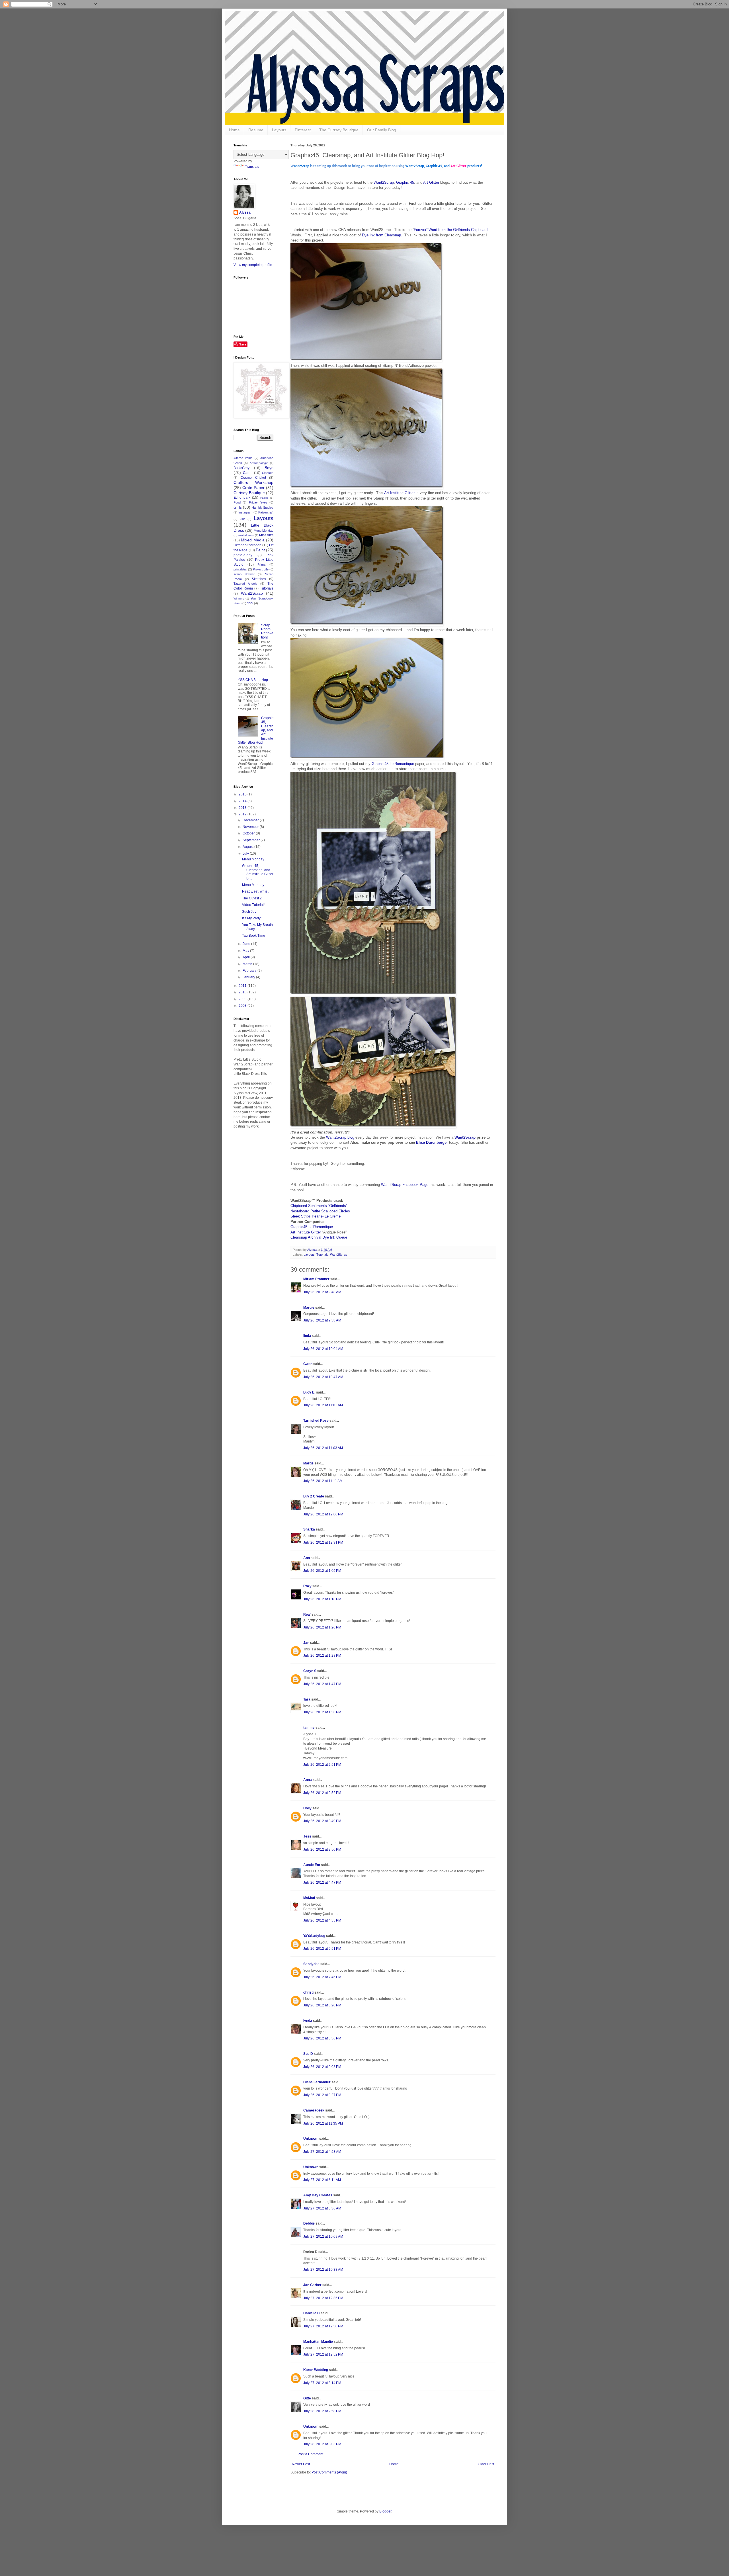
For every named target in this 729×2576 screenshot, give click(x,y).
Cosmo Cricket (253, 478)
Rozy (307, 1586)
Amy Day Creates (318, 2195)
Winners (239, 599)
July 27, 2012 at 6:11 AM (322, 2180)
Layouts (279, 130)
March (248, 964)
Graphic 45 (405, 182)
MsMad (309, 1898)
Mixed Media (253, 540)
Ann (307, 1558)
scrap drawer (244, 574)
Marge (308, 1463)
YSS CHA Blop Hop (253, 680)
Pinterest (303, 130)
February (250, 971)
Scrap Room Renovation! (267, 631)
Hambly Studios (263, 508)
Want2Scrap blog (340, 1137)
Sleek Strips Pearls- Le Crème (316, 1216)
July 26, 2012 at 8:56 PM (322, 2038)
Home (234, 130)
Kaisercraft (266, 512)
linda (307, 1336)
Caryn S (310, 1671)
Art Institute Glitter (399, 493)
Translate (252, 167)
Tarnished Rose (316, 1421)
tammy (309, 1728)
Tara (307, 1699)
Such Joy (249, 912)
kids (243, 519)
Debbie (309, 2223)
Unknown (311, 2139)
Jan (306, 1643)
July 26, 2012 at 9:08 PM (322, 2067)
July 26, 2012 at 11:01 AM (323, 1405)
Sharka (309, 1529)
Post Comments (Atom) (329, 2472)
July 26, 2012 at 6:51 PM (322, 1949)
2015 (243, 794)
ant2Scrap (393, 1185)
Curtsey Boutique (249, 493)
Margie (309, 1308)
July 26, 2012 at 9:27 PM (322, 2095)
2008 (243, 1006)
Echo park (242, 498)
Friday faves (258, 502)
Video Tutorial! (253, 905)
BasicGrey (241, 468)
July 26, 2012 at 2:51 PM (322, 1765)
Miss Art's (266, 535)
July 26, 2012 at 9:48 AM (322, 1292)
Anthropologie (259, 463)
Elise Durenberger (432, 1142)
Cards (248, 473)
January (249, 977)
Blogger (385, 2511)
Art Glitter (432, 182)
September (252, 840)
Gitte (307, 2398)
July (246, 854)
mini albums (246, 535)
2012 (243, 814)
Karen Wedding (316, 2370)
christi (308, 1992)
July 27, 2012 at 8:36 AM (322, 2208)
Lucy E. (309, 1392)
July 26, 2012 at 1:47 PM (322, 1684)
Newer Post (301, 2464)
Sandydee (311, 1964)
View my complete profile (253, 265)
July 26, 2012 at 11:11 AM (323, 1481)
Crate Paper (253, 488)
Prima (261, 564)
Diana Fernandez (317, 2082)
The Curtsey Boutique (339, 130)
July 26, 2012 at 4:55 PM (322, 1920)
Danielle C (312, 2313)
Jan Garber (312, 2285)
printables (240, 569)
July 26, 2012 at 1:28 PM (322, 1656)
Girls (238, 507)
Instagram (245, 512)
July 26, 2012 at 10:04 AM (323, 1349)
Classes (268, 473)
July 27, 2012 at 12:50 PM (323, 2326)
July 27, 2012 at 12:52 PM (323, 2354)
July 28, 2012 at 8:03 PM (322, 2444)
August (248, 847)
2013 (243, 808)
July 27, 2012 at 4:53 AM (322, 2152)
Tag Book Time (254, 936)
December (251, 820)
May (246, 951)
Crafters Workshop (253, 482)
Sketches (259, 579)
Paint (260, 550)
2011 (243, 986)
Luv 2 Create (314, 1496)
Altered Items (243, 458)
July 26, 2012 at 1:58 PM (322, 1712)
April (247, 957)
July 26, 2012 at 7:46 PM (322, 1977)
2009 (243, 999)
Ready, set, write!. (256, 891)
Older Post (486, 2464)
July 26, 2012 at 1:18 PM (322, 1599)
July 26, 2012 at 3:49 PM (322, 1821)
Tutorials (322, 1255)
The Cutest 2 (252, 898)
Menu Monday (264, 531)
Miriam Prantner (316, 1279)
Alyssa (245, 212)
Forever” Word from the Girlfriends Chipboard (451, 230)
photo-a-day (243, 555)
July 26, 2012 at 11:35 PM (323, 2123)
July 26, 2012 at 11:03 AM (323, 1448)
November (251, 827)
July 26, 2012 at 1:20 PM (322, 1627)
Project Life (261, 569)
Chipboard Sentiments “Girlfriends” (319, 1206)
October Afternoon (247, 545)
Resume (256, 130)
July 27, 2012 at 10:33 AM (323, 2270)
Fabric (264, 498)
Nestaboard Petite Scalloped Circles (320, 1211)
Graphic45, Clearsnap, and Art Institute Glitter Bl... (258, 872)
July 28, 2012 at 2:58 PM (322, 2411)
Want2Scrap (384, 182)
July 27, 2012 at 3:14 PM (322, 2383)
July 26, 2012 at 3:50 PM (322, 1849)
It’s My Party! (252, 918)
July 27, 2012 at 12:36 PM (323, 2298)
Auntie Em (312, 1865)
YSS (250, 603)
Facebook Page (415, 1185)
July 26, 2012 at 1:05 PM (322, 1571)
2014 (243, 801)
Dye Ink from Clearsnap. (382, 235)
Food (237, 502)
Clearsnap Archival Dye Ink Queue (319, 1237)
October (249, 833)
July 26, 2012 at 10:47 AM (323, 1377)
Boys (269, 468)
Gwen (308, 1364)
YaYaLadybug (314, 1936)
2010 (243, 992)
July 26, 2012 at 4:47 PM (322, 1883)
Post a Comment (310, 2454)
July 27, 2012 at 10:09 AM (323, 2237)
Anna (308, 1780)
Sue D (308, 2054)
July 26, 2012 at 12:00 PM (323, 1514)
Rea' (307, 1615)
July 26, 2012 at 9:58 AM (322, 1320)
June (247, 944)
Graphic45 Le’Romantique (393, 764)
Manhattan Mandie (318, 2342)
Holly (307, 1808)
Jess (307, 1836)
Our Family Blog (382, 130)
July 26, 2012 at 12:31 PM (323, 1542)
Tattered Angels (245, 584)
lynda (308, 2021)
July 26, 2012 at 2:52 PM (322, 1793)
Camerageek (314, 2110)
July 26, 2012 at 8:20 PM (322, 2005)
